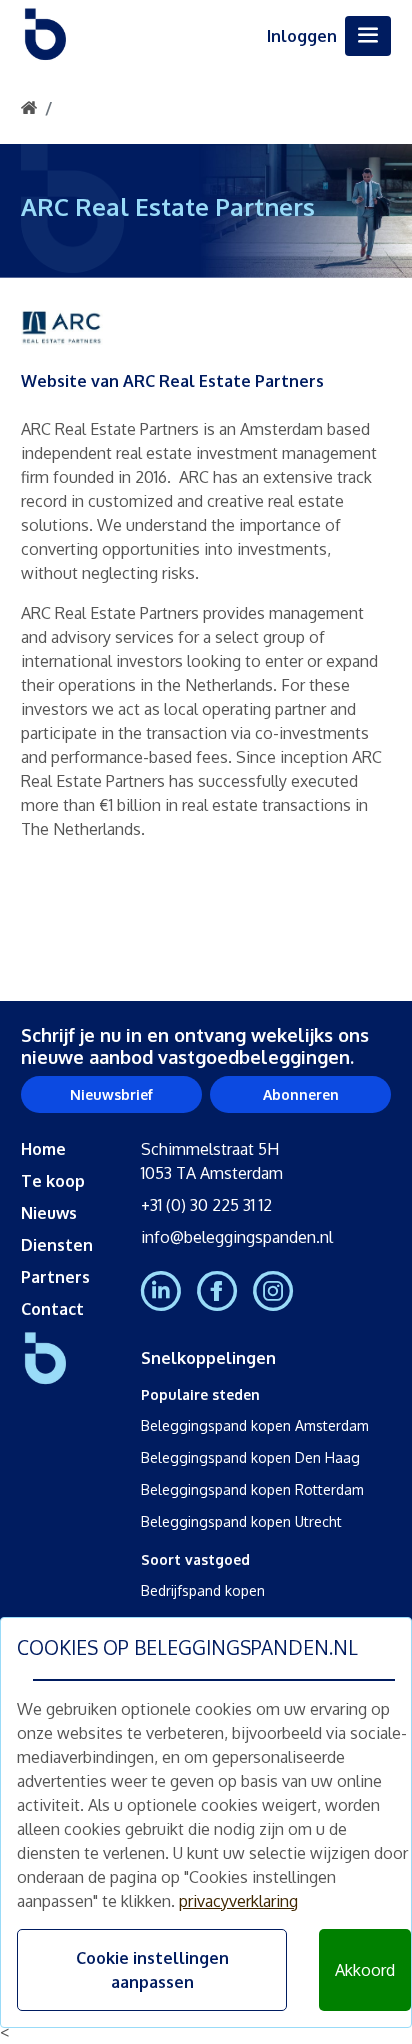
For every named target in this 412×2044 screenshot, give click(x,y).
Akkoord (365, 1970)
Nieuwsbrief (111, 1094)
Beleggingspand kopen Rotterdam (252, 1489)
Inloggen (302, 36)
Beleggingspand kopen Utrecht (241, 1521)
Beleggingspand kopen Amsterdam (255, 1425)
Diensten (57, 1245)
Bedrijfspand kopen (203, 1590)
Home (43, 1149)
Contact (52, 1309)
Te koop (53, 1181)
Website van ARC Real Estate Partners (172, 381)
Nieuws (49, 1213)
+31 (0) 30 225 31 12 (206, 1205)
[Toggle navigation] (368, 36)
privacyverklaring (238, 1901)
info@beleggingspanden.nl (237, 1237)
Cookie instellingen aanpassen (152, 1970)
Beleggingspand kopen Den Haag (250, 1457)
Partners (55, 1277)
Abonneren (301, 1094)
